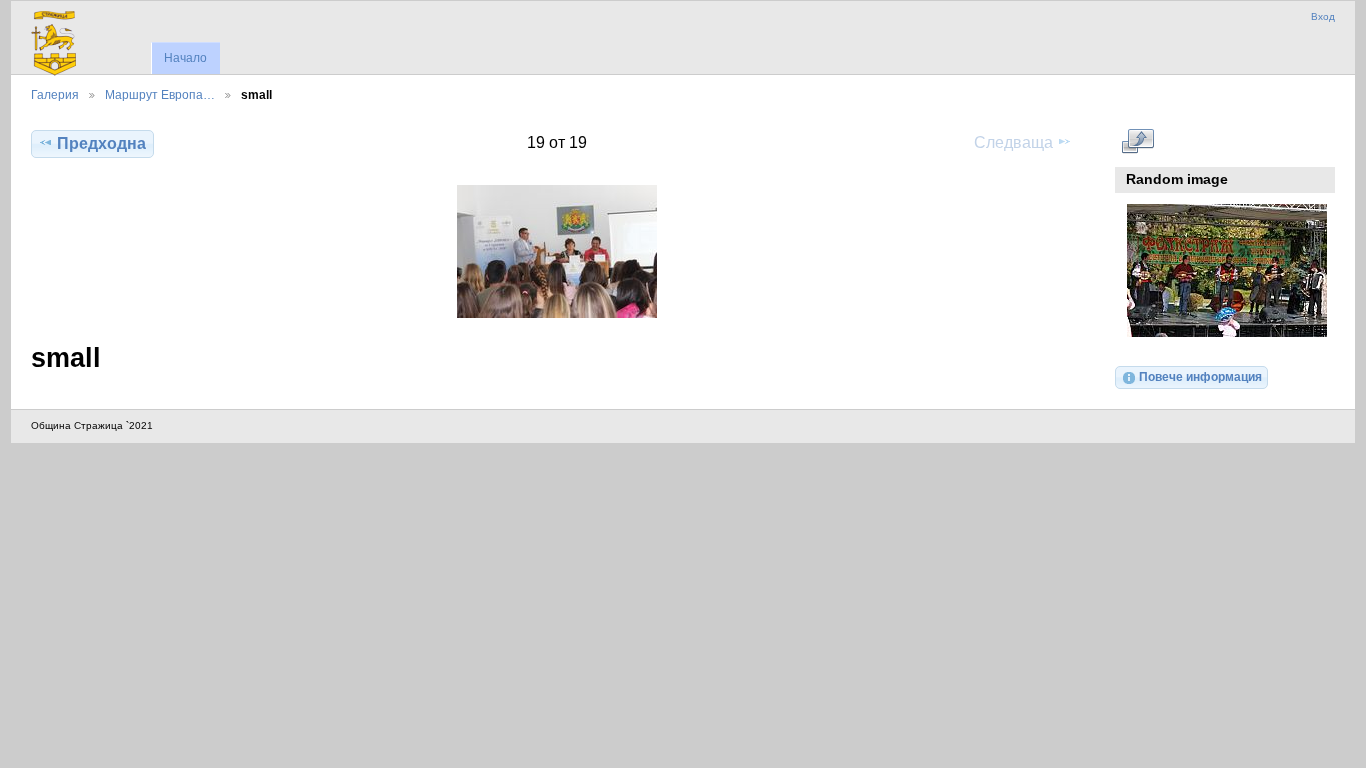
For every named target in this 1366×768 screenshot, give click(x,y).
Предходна (101, 143)
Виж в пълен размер (1137, 141)
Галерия (55, 94)
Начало (185, 58)
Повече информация (1200, 376)
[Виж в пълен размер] (556, 251)
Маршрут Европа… (160, 94)
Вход (1323, 16)
